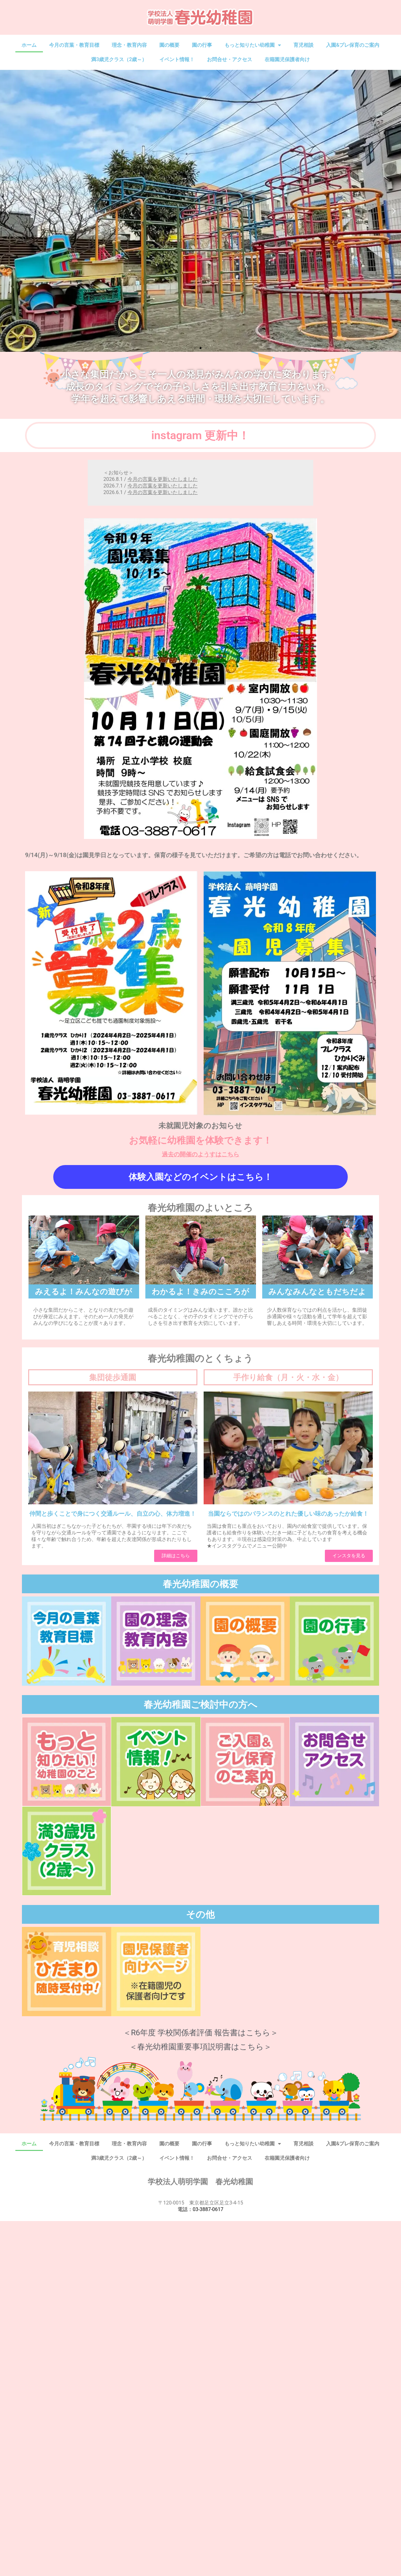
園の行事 (202, 45)
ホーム (29, 45)
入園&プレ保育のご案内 (353, 45)
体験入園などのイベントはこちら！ (201, 1177)
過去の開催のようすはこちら (201, 1154)
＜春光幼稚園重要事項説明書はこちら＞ (200, 2047)
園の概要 (169, 45)
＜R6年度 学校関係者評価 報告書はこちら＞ (201, 2033)
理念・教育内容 (129, 45)
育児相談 (304, 45)
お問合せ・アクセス (230, 59)
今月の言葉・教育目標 (74, 45)
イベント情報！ (177, 59)
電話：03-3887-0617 (200, 2209)
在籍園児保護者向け (287, 59)
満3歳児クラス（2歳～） (119, 59)
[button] (7, 211)
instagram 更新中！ (200, 435)
